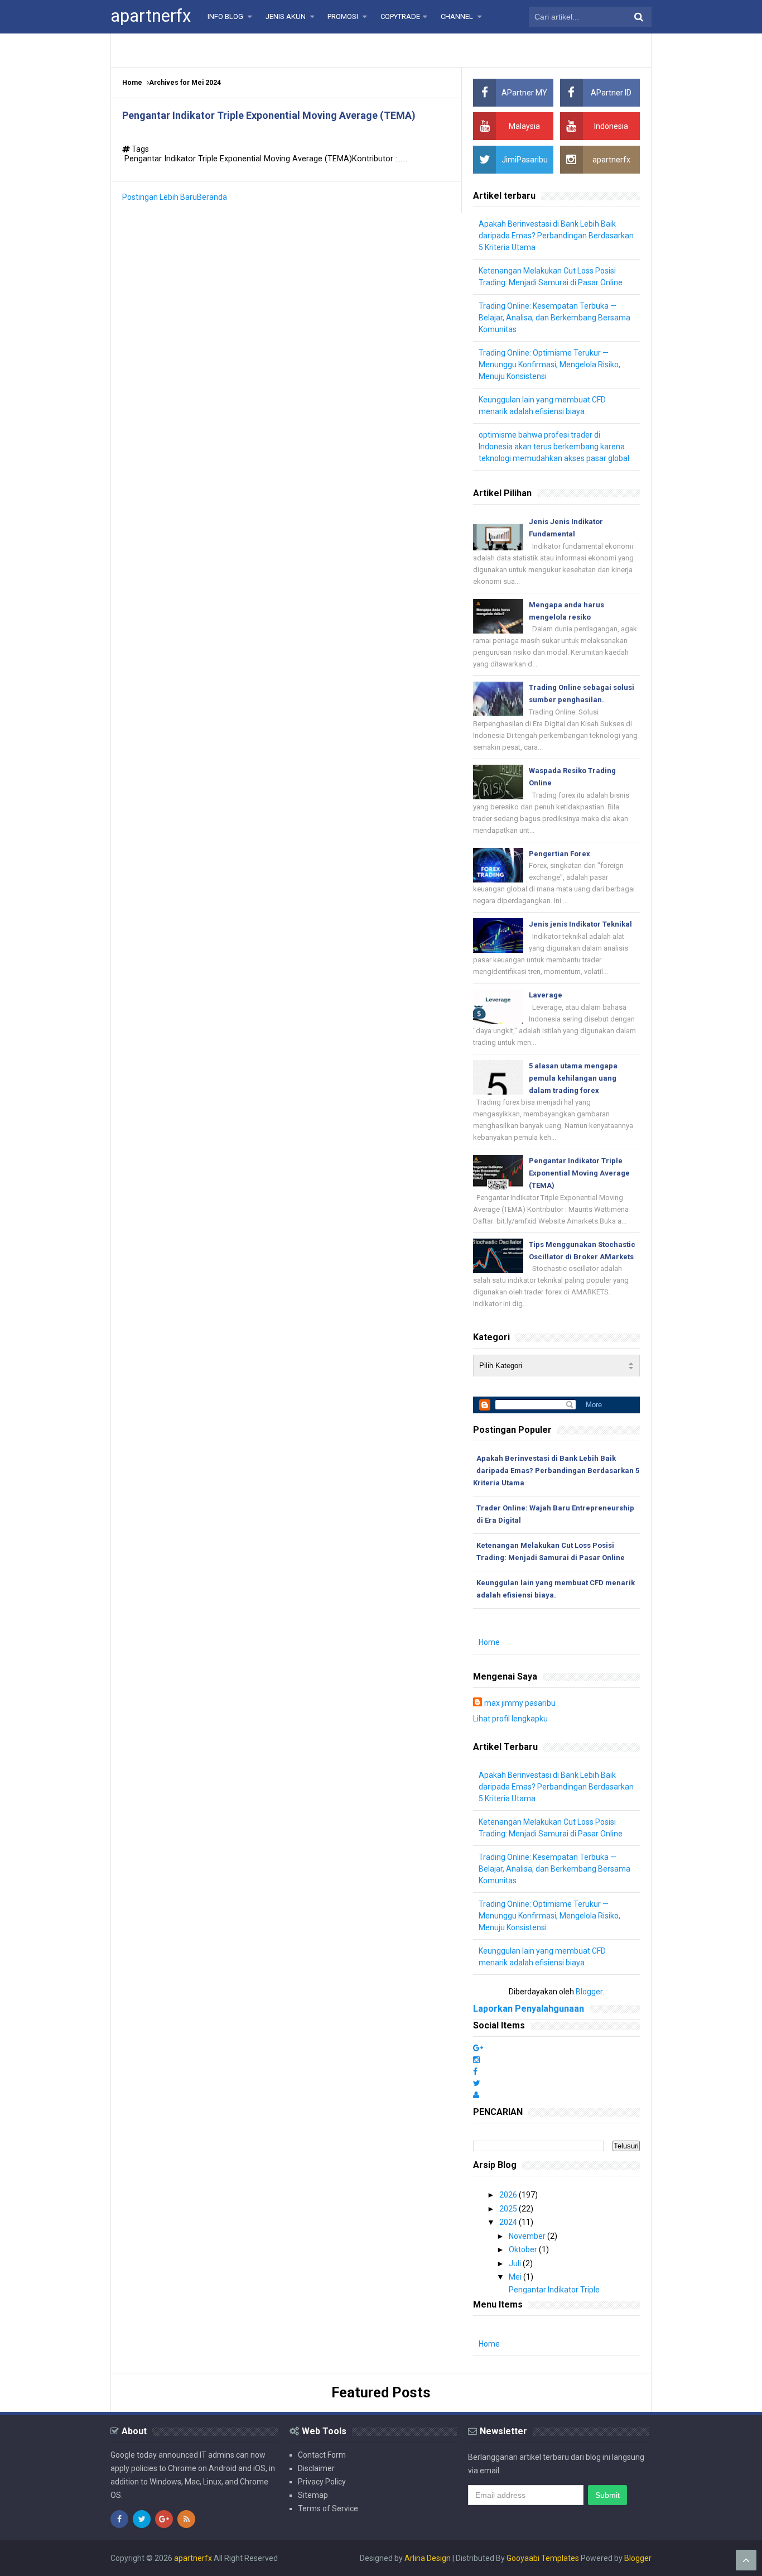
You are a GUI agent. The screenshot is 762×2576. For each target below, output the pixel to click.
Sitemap (313, 2495)
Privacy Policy (322, 2482)
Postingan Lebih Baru (160, 197)
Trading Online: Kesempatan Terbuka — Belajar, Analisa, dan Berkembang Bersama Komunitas (554, 318)
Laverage (546, 995)
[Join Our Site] (476, 2095)
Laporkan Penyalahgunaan (529, 2009)
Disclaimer (316, 2468)
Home (132, 83)
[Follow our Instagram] (476, 2060)
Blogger (589, 1992)
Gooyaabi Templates (543, 2558)
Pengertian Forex (560, 854)
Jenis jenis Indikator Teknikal (580, 924)
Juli (516, 2263)
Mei (516, 2277)
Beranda (212, 197)
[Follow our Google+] (478, 2048)
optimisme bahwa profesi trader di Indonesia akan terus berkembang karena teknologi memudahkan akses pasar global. (555, 447)
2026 (509, 2195)
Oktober (524, 2249)
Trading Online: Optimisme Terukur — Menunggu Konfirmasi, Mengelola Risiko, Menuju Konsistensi (549, 364)
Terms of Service (328, 2508)
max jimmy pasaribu (520, 1703)
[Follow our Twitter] (477, 2083)
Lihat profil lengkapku (510, 1719)
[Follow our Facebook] (475, 2071)
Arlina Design (428, 2558)
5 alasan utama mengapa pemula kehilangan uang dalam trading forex (573, 1078)
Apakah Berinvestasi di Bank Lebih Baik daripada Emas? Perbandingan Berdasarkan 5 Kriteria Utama (556, 236)
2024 (509, 2222)
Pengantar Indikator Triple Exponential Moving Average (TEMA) (269, 115)
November (528, 2236)
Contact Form (322, 2455)
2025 (509, 2209)
